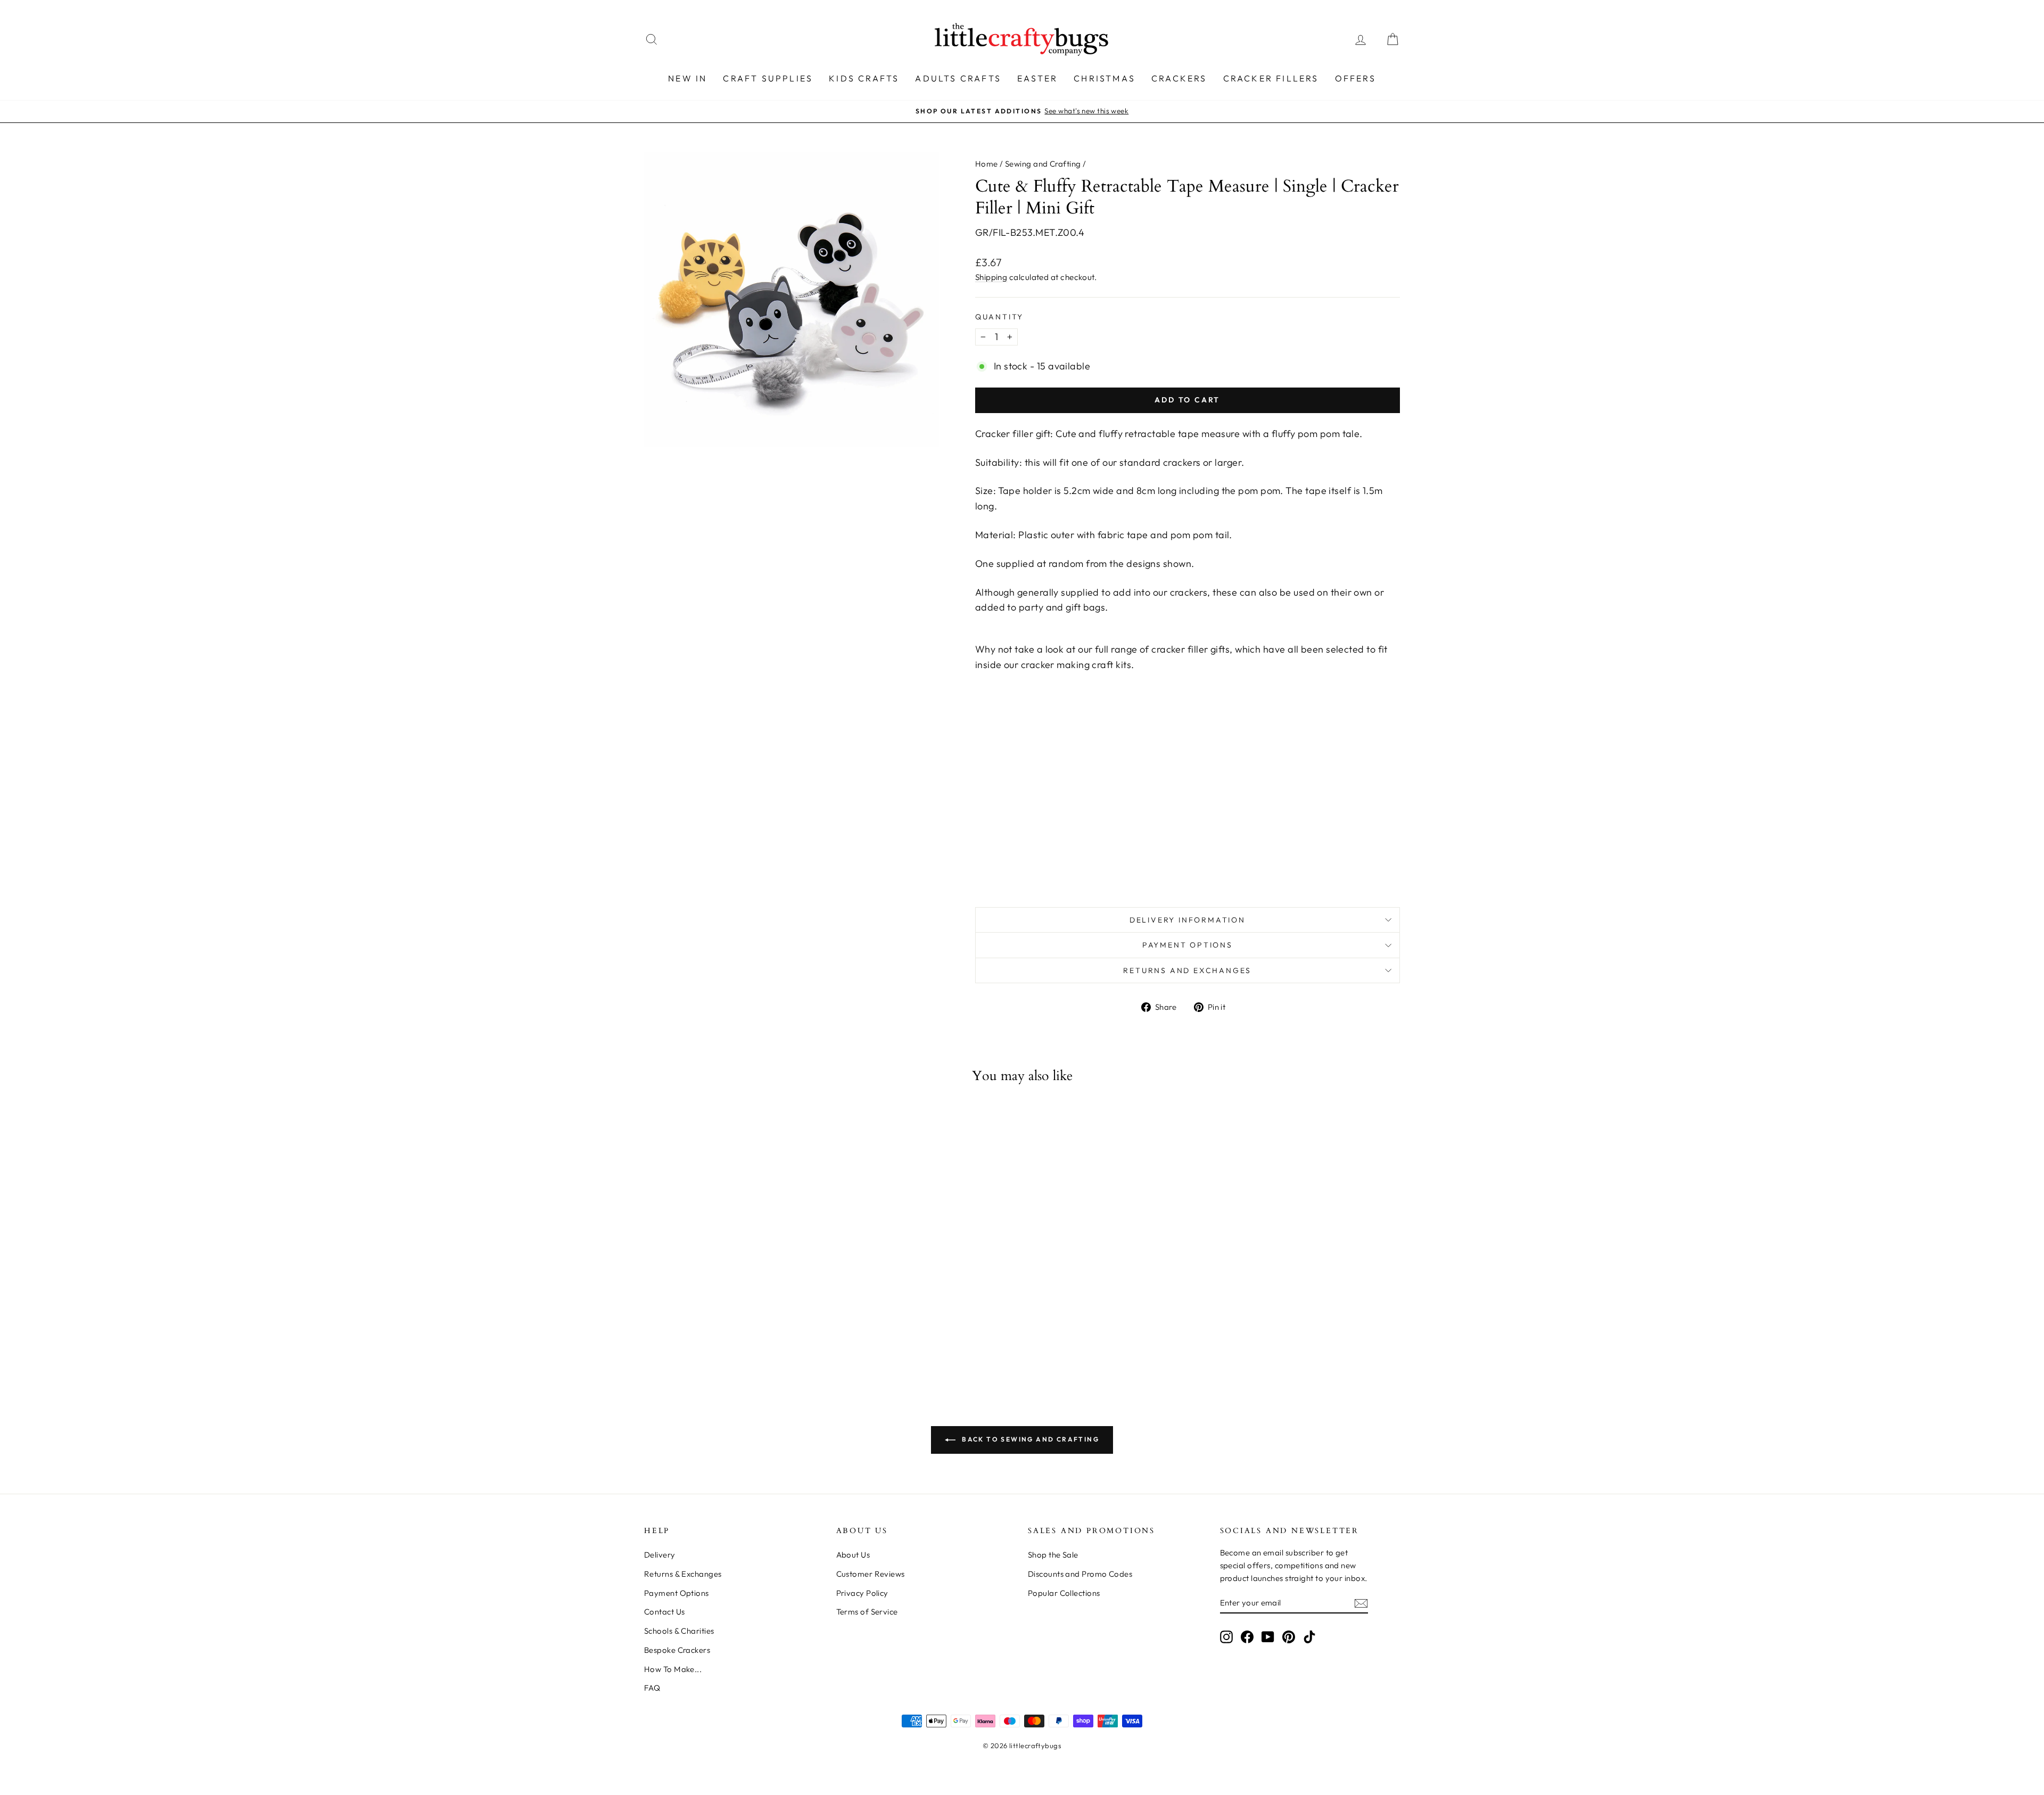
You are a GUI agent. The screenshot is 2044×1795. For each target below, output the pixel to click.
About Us (853, 1555)
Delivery (660, 1555)
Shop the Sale (1053, 1555)
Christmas (1105, 78)
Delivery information (1188, 920)
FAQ (652, 1688)
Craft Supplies (768, 78)
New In (687, 78)
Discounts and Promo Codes (1080, 1574)
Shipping (991, 277)
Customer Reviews (871, 1574)
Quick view (734, 1280)
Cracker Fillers (1271, 78)
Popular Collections (1064, 1593)
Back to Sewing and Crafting (1029, 1439)
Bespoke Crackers (677, 1650)
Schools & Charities (679, 1631)
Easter (1037, 78)
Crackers (1179, 78)
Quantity (999, 317)
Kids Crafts (864, 78)
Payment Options (1188, 945)
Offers (1355, 78)
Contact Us (665, 1612)
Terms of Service (867, 1612)
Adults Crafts (958, 78)
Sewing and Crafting (1043, 164)
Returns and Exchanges (1187, 970)
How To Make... (673, 1669)
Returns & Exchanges (683, 1574)
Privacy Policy (862, 1593)
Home (987, 164)
